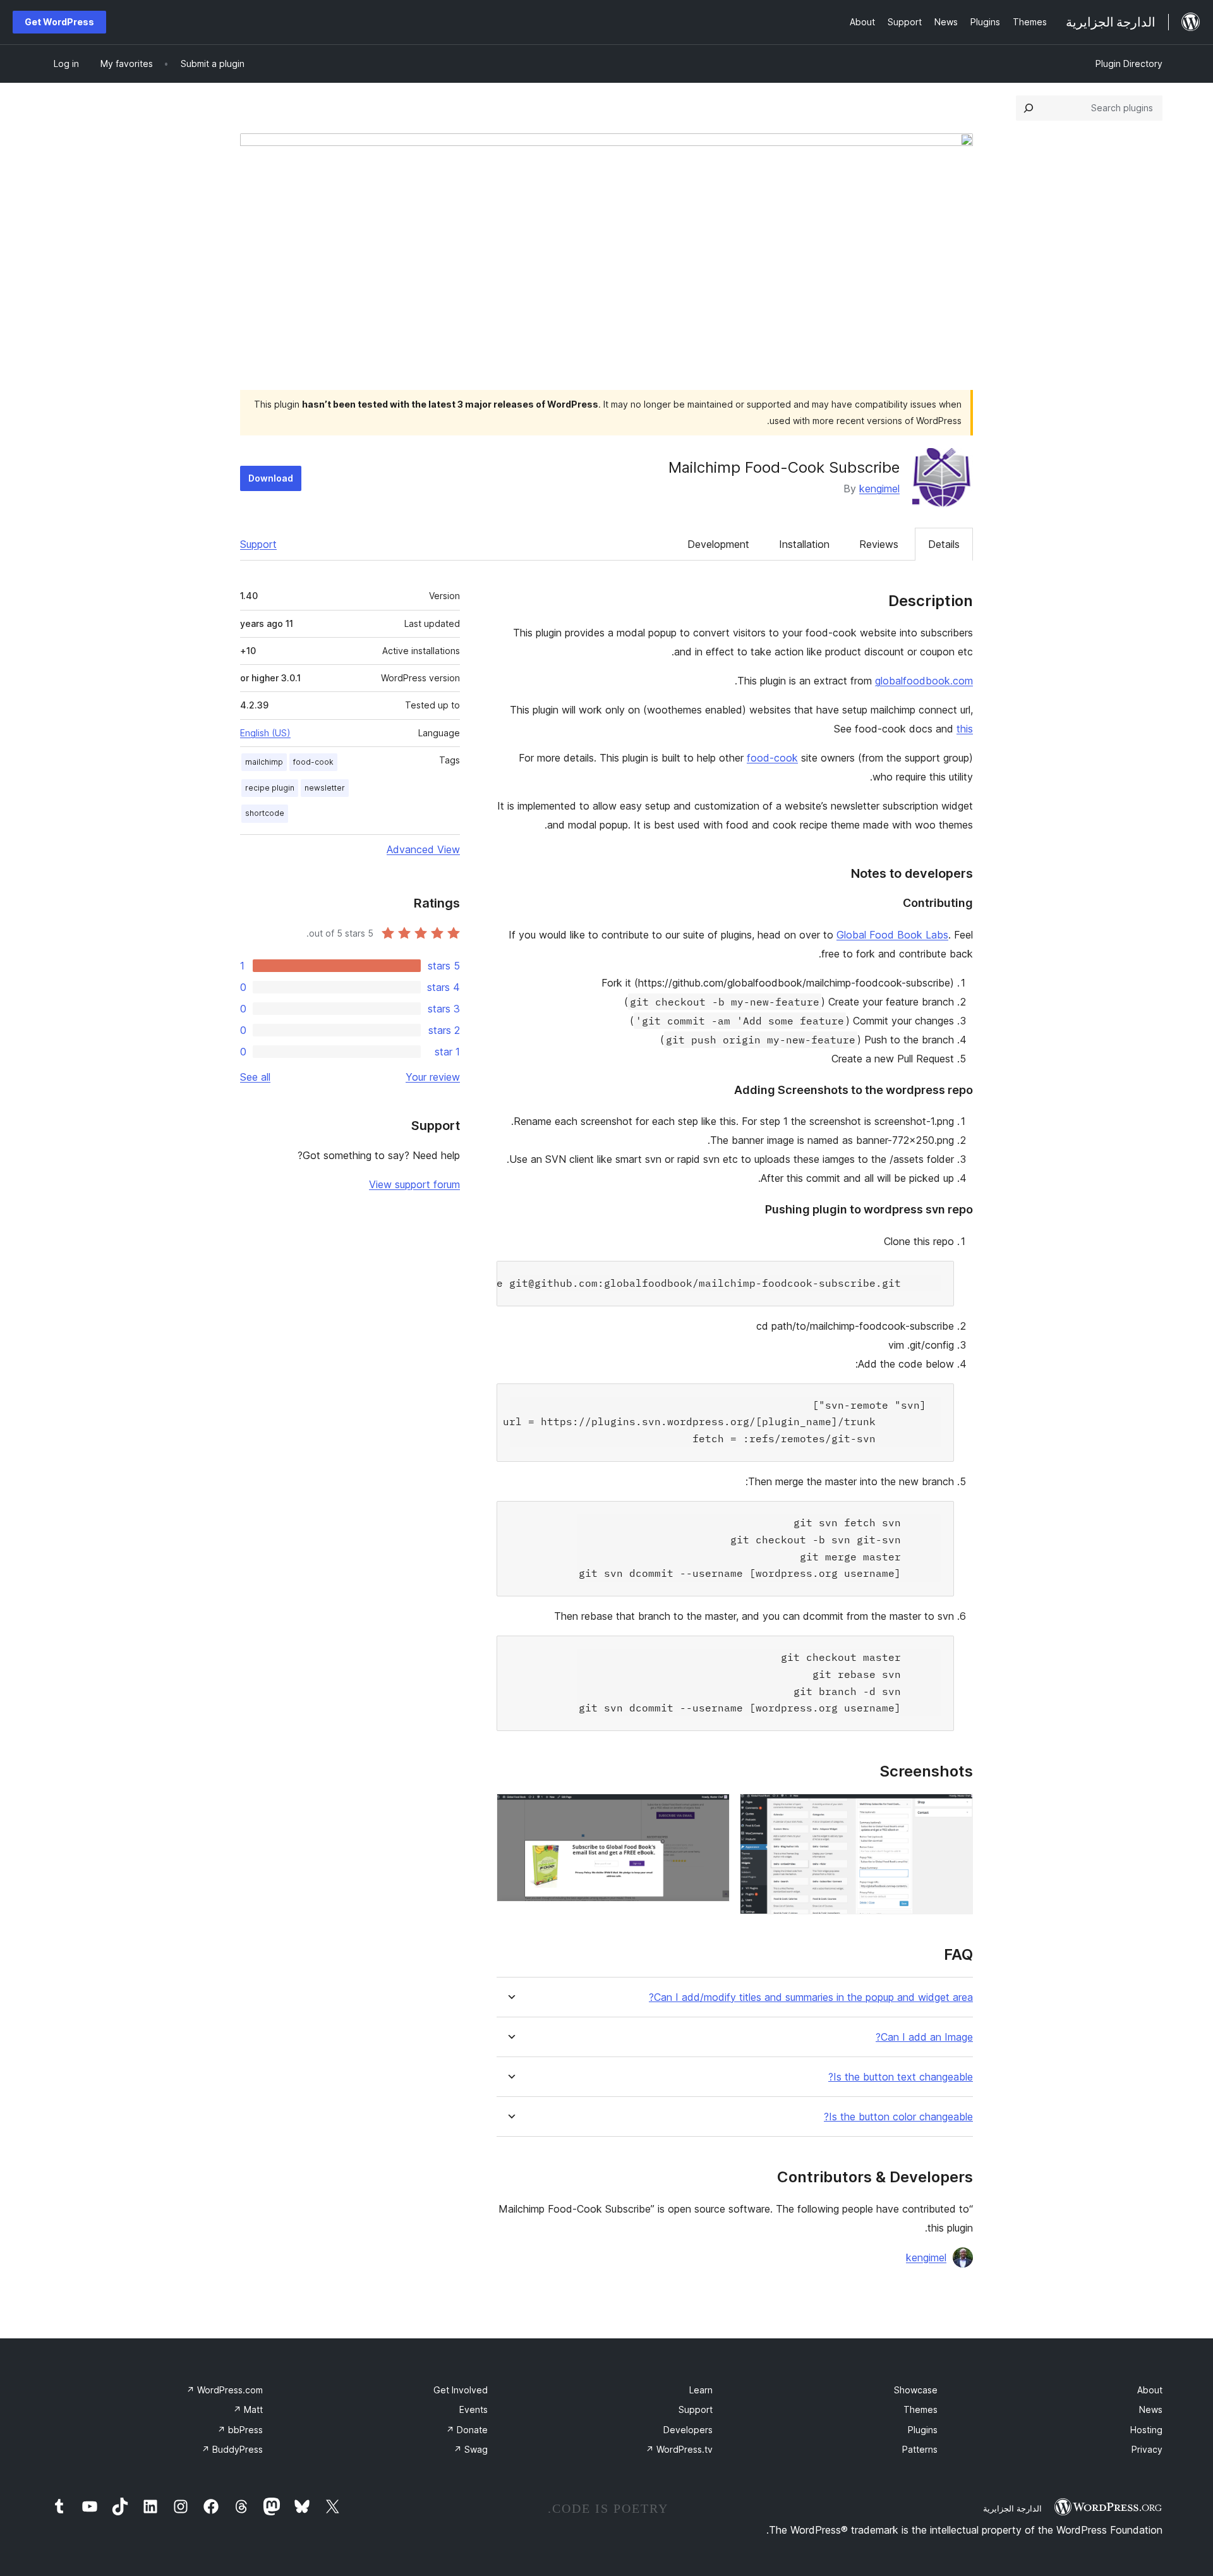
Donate (467, 2430)
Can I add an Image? (924, 2037)
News (1151, 2409)
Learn (701, 2390)
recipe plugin (270, 788)
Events (474, 2409)
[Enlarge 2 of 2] (713, 1811)
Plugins (923, 2430)
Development (718, 544)
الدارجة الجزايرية (1012, 2508)
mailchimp (264, 762)
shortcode (265, 813)
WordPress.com (225, 2390)
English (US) (265, 733)
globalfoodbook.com (924, 681)
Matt (248, 2409)
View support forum (414, 1184)
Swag (471, 2449)
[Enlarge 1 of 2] (956, 1811)
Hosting (1146, 2430)
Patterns (920, 2449)
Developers (688, 2430)
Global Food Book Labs (892, 935)
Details (944, 544)
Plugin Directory (1129, 64)
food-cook (772, 758)
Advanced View (423, 849)
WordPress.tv (679, 2449)
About (1150, 2390)
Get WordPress (59, 22)
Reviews (879, 544)
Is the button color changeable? (898, 2117)
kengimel (879, 489)
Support (258, 544)
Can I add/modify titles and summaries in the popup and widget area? (811, 1997)
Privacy (1147, 2449)
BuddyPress (232, 2449)
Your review (433, 1077)
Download (271, 478)
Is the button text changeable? (901, 2077)
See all (255, 1077)
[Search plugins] (1029, 108)
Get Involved (461, 2390)
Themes (920, 2409)
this (965, 729)
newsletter (325, 788)
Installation (804, 544)
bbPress (240, 2430)
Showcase (916, 2390)
